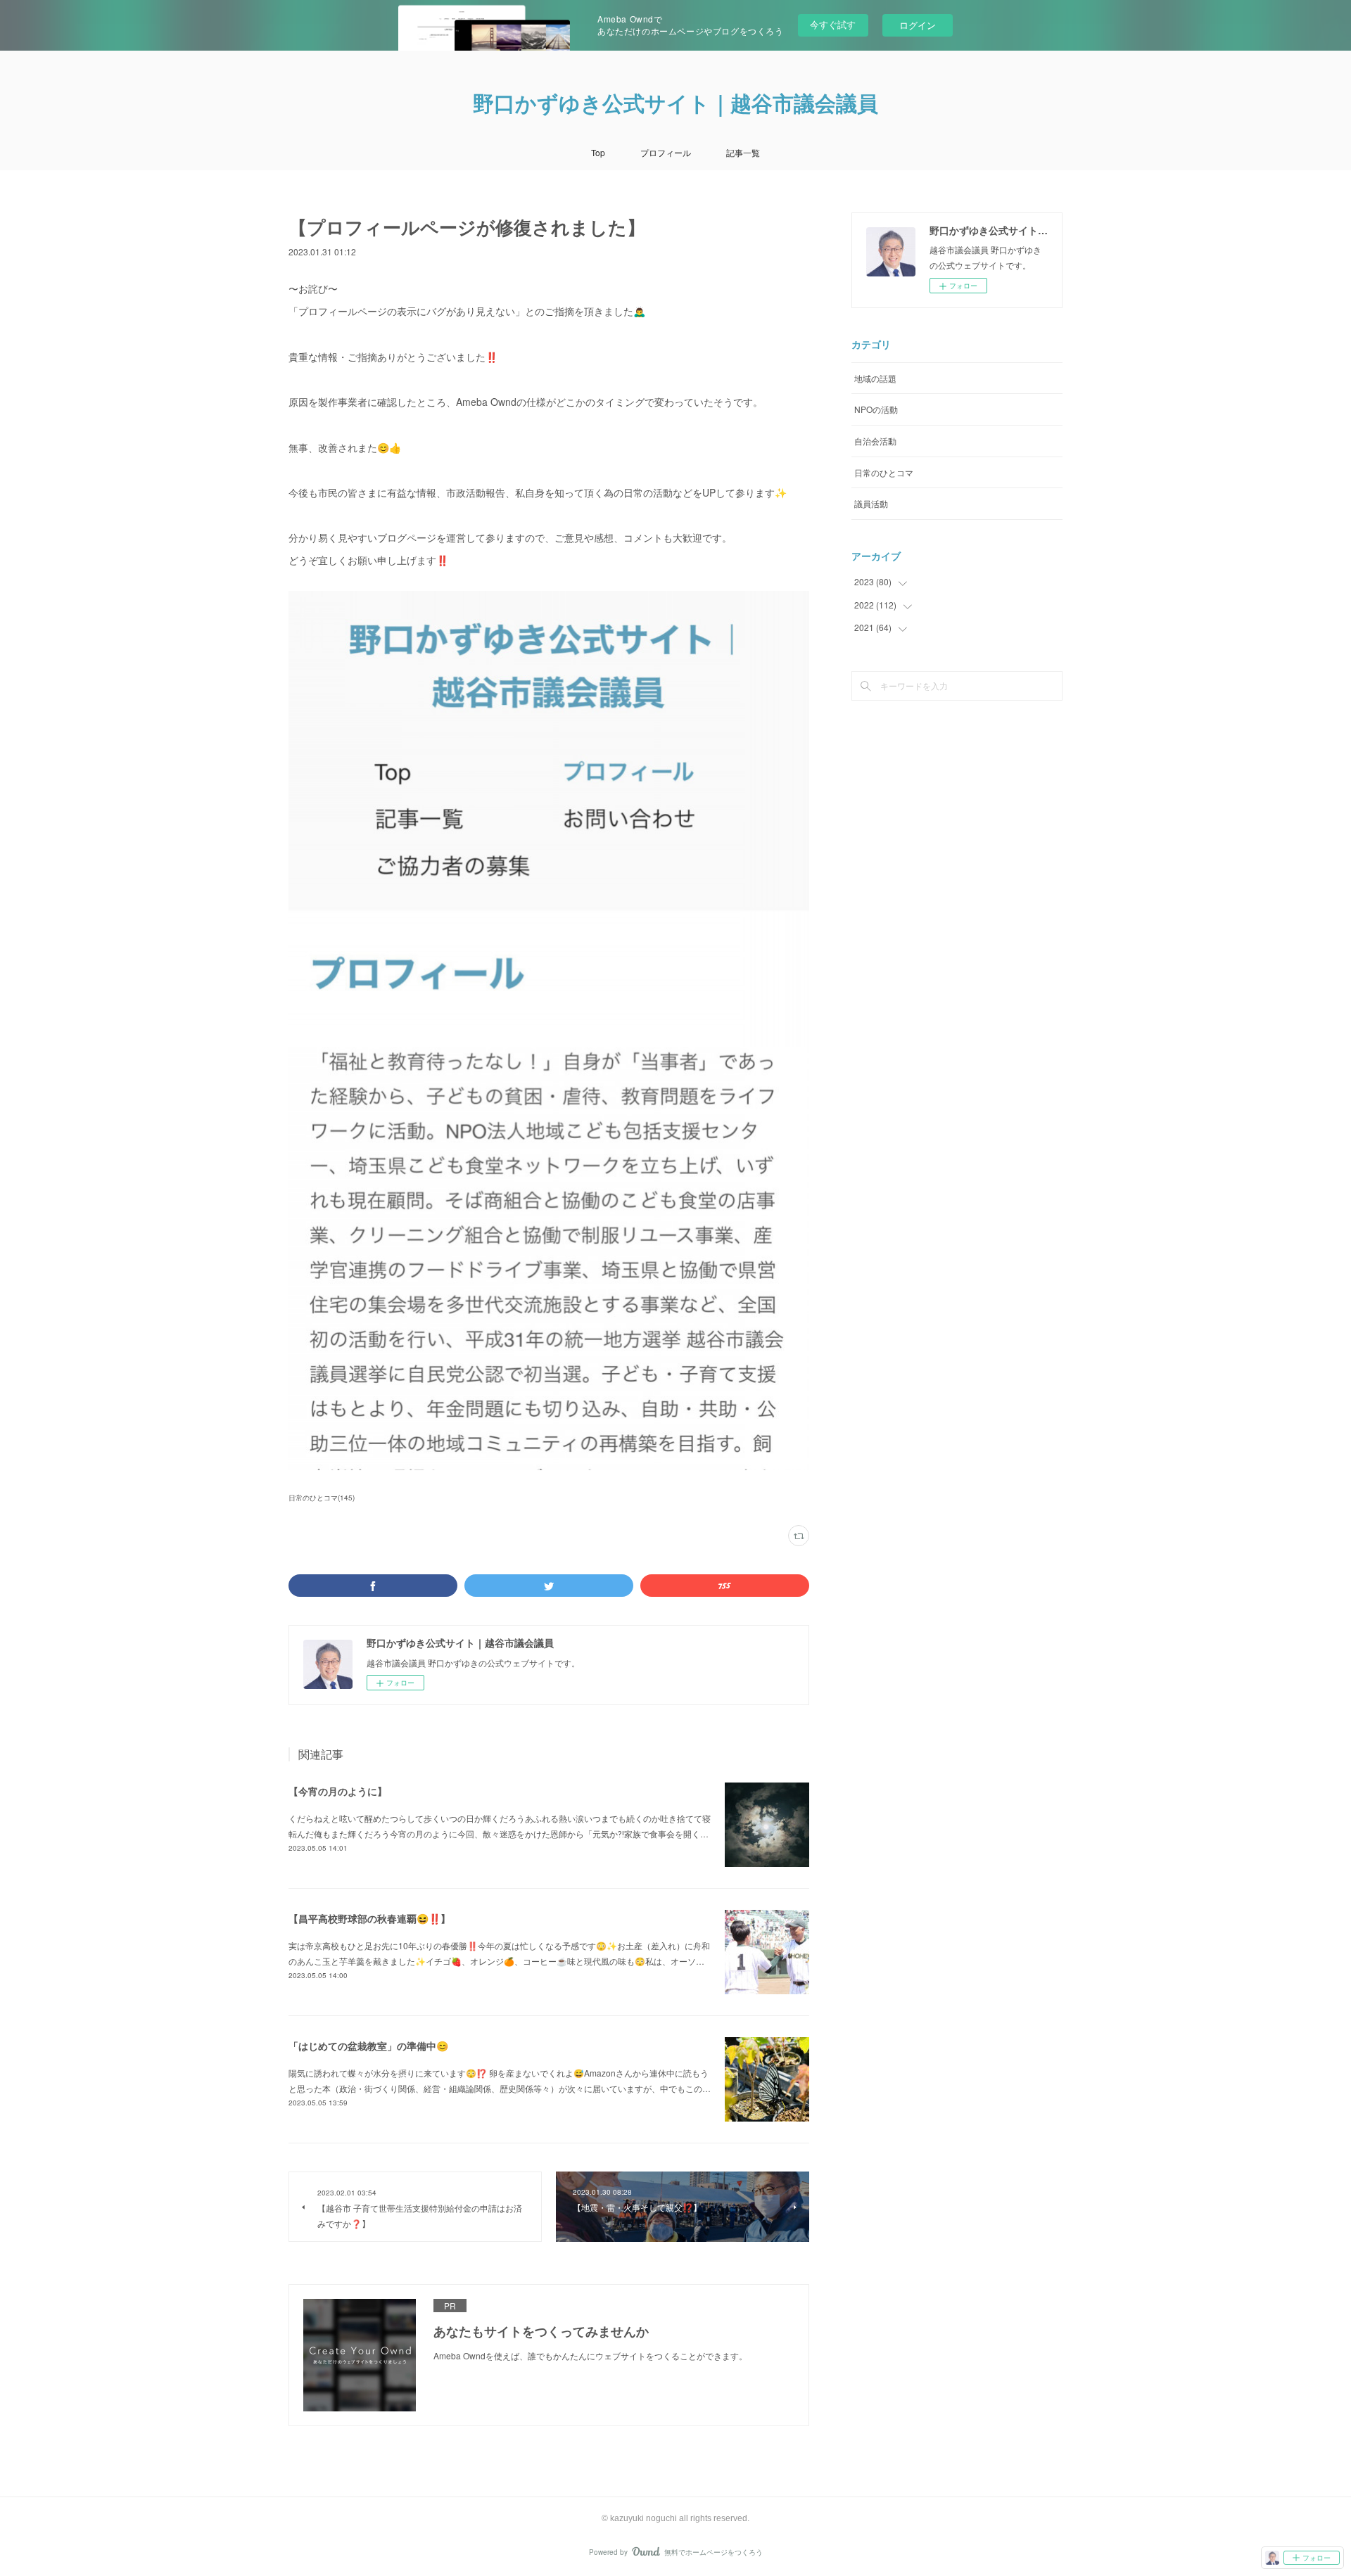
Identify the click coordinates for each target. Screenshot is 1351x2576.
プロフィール (666, 152)
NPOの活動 (876, 409)
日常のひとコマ (884, 472)
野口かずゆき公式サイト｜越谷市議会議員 (675, 104)
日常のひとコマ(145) (322, 1498)
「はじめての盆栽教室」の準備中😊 (368, 2046)
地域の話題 (875, 378)
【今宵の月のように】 (338, 1791)
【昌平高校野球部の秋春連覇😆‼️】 (369, 1918)
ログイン (918, 25)
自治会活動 (875, 441)
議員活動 (871, 503)
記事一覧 (743, 152)
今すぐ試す (833, 24)
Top (598, 152)
